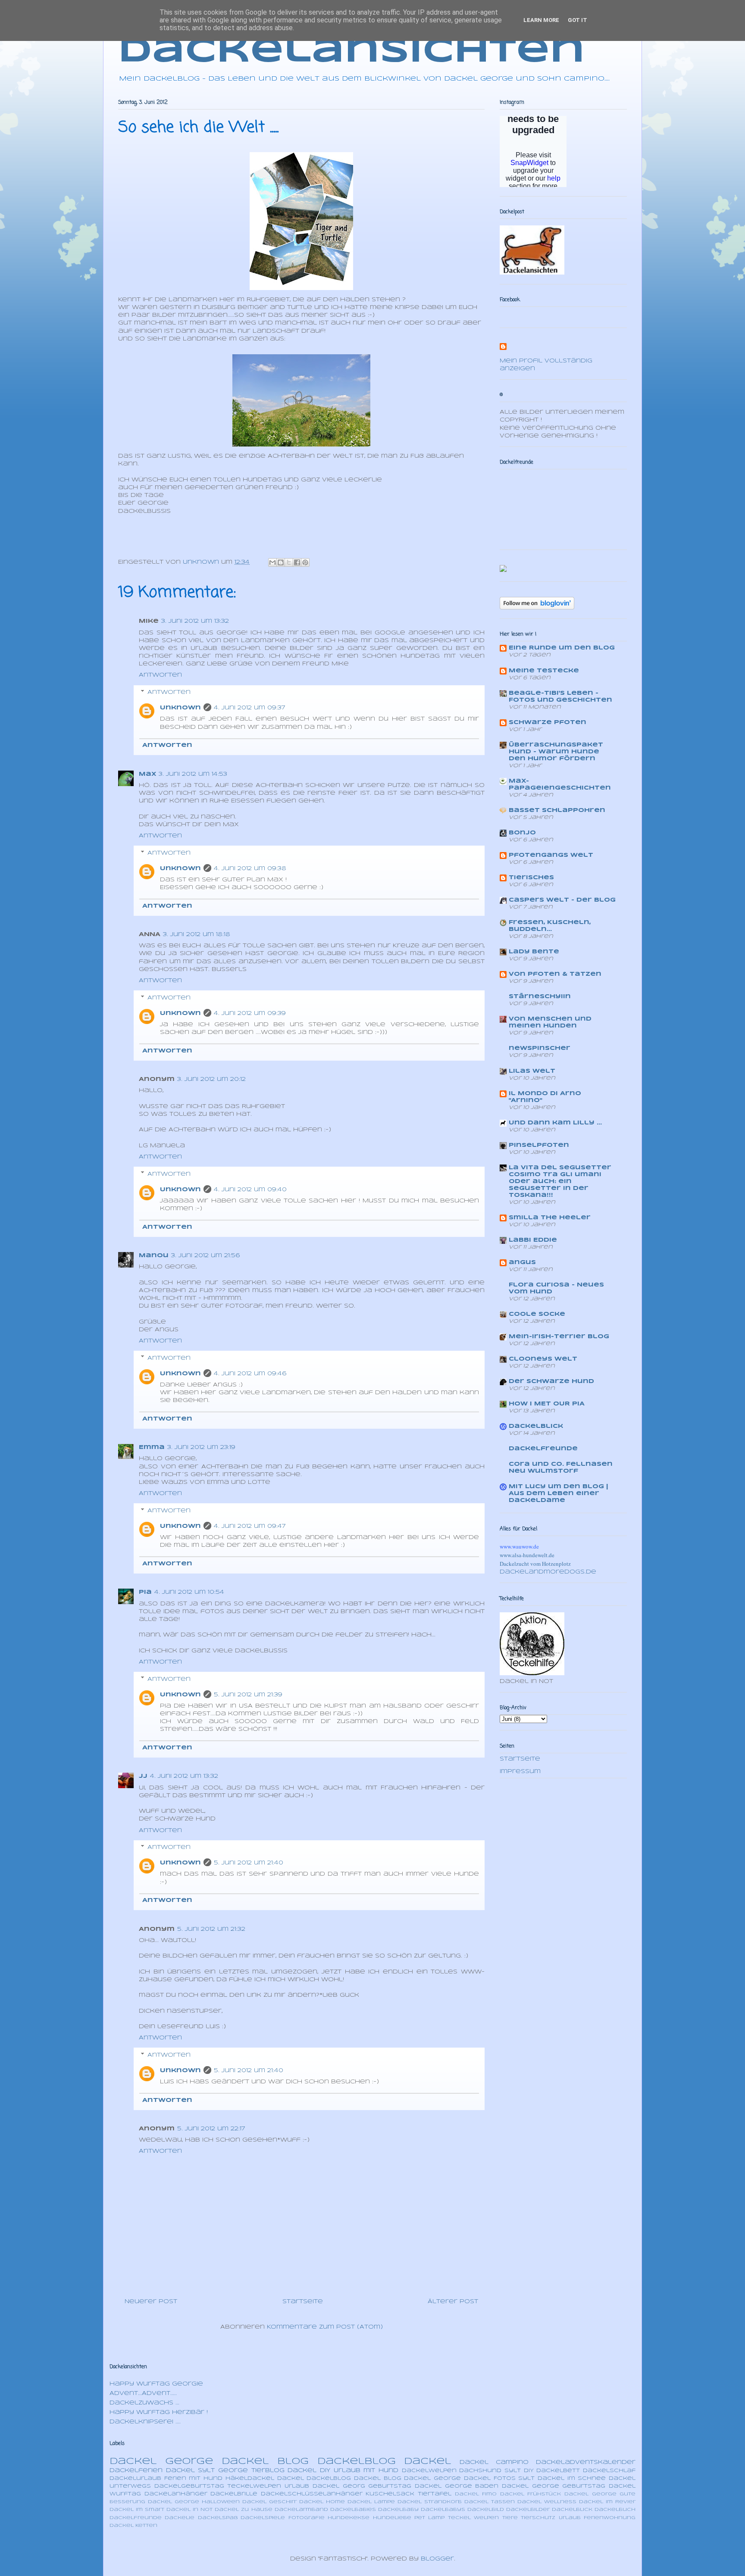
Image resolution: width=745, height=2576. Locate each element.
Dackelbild (486, 2510)
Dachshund (480, 2471)
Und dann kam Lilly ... (555, 1123)
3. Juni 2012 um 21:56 (205, 1256)
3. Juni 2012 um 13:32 (195, 621)
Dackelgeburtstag (189, 2486)
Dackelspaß (218, 2518)
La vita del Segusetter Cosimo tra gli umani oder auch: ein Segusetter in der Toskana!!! (560, 1182)
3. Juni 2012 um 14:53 (193, 774)
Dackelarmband (301, 2510)
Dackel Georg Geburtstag (362, 2486)
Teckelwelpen (254, 2486)
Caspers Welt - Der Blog (562, 900)
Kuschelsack (390, 2494)
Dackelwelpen (429, 2471)
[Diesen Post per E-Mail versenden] (272, 562)
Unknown (180, 708)
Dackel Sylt (191, 2471)
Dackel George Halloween (194, 2502)
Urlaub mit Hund (366, 2471)
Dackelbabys (443, 2510)
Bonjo (522, 833)
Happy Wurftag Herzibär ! (159, 2412)
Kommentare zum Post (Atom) (325, 2327)
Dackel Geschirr (269, 2502)
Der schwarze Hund (551, 1382)
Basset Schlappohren (557, 810)
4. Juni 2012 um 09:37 (250, 708)
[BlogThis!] (281, 562)
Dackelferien (136, 2471)
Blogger (437, 2559)
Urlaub (297, 2486)
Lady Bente (534, 952)
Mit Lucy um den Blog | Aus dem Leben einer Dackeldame (558, 1494)
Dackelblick (536, 1426)
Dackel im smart (137, 2510)
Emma (152, 1447)
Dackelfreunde (543, 1449)
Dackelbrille (234, 2494)
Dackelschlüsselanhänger (312, 2494)
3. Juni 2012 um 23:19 (201, 1447)
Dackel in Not (189, 2510)
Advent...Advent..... (143, 2393)
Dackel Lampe (371, 2502)
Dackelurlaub (135, 2478)
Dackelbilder (528, 2510)
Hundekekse (349, 2518)
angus (522, 1263)
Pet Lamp (429, 2518)
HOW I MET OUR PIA (547, 1404)
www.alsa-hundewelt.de (527, 1555)
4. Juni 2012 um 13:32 (184, 1776)
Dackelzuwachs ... (144, 2403)
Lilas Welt (532, 1071)
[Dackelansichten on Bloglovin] (537, 608)
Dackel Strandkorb (430, 2502)
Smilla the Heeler (550, 1218)
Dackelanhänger (176, 2494)
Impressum (520, 1772)
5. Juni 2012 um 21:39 (248, 1695)
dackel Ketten (133, 2526)
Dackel (427, 2461)
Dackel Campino (494, 2462)
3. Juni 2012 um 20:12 (211, 1079)
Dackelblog (357, 2461)
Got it (578, 20)
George (233, 2471)
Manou (154, 1256)
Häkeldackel (250, 2478)
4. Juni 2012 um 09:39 (250, 1013)
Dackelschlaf (609, 2471)
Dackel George (161, 2461)
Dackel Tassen (490, 2502)
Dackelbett (558, 2471)
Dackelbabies (353, 2510)
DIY (529, 2471)
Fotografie (307, 2518)
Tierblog (268, 2471)
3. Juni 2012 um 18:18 (197, 935)
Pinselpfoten (539, 1145)
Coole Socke (537, 1314)
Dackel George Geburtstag (554, 2486)
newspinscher (540, 1048)
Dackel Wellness (547, 2502)
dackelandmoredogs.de (548, 1572)
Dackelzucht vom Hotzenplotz (535, 1564)
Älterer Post (453, 2302)
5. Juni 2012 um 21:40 (249, 1863)
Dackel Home (322, 2502)
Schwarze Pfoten (548, 723)
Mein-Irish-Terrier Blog (559, 1337)
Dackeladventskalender (586, 2462)
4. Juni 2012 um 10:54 (189, 1592)
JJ (143, 1776)
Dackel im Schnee (572, 2478)
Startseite (303, 2302)
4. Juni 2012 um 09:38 (250, 869)
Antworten (160, 675)
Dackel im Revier (607, 2502)
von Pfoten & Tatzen (555, 974)
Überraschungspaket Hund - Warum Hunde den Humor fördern (556, 752)
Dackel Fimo (476, 2494)
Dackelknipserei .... (145, 2422)
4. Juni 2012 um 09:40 (250, 1190)
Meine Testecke (544, 671)
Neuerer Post (151, 2302)
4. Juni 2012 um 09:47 (250, 1526)
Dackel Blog (265, 2461)
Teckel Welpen (473, 2518)
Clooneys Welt (543, 1359)
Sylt (513, 2471)
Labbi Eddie (533, 1240)
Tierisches (531, 878)
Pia (145, 1592)
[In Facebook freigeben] (297, 562)
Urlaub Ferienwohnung (597, 2518)
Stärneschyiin (540, 997)
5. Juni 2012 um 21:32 (211, 1929)
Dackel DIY (309, 2471)
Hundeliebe (392, 2518)
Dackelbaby (398, 2510)
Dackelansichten (352, 52)
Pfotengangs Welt (551, 855)
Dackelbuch (615, 2510)
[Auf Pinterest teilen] (305, 562)
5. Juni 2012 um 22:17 (211, 2129)
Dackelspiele (263, 2518)
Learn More (541, 20)
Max (147, 774)
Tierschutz (538, 2518)
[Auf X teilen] (289, 562)
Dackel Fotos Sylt (499, 2478)
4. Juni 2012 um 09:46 (250, 1374)
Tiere (510, 2518)
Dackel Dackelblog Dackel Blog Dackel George (369, 2478)
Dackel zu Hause (243, 2510)
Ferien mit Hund (193, 2478)
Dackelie (180, 2518)
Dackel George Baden (457, 2486)
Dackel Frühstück (531, 2494)
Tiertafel (435, 2494)
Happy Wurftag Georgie (156, 2384)
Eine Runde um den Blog (562, 648)
